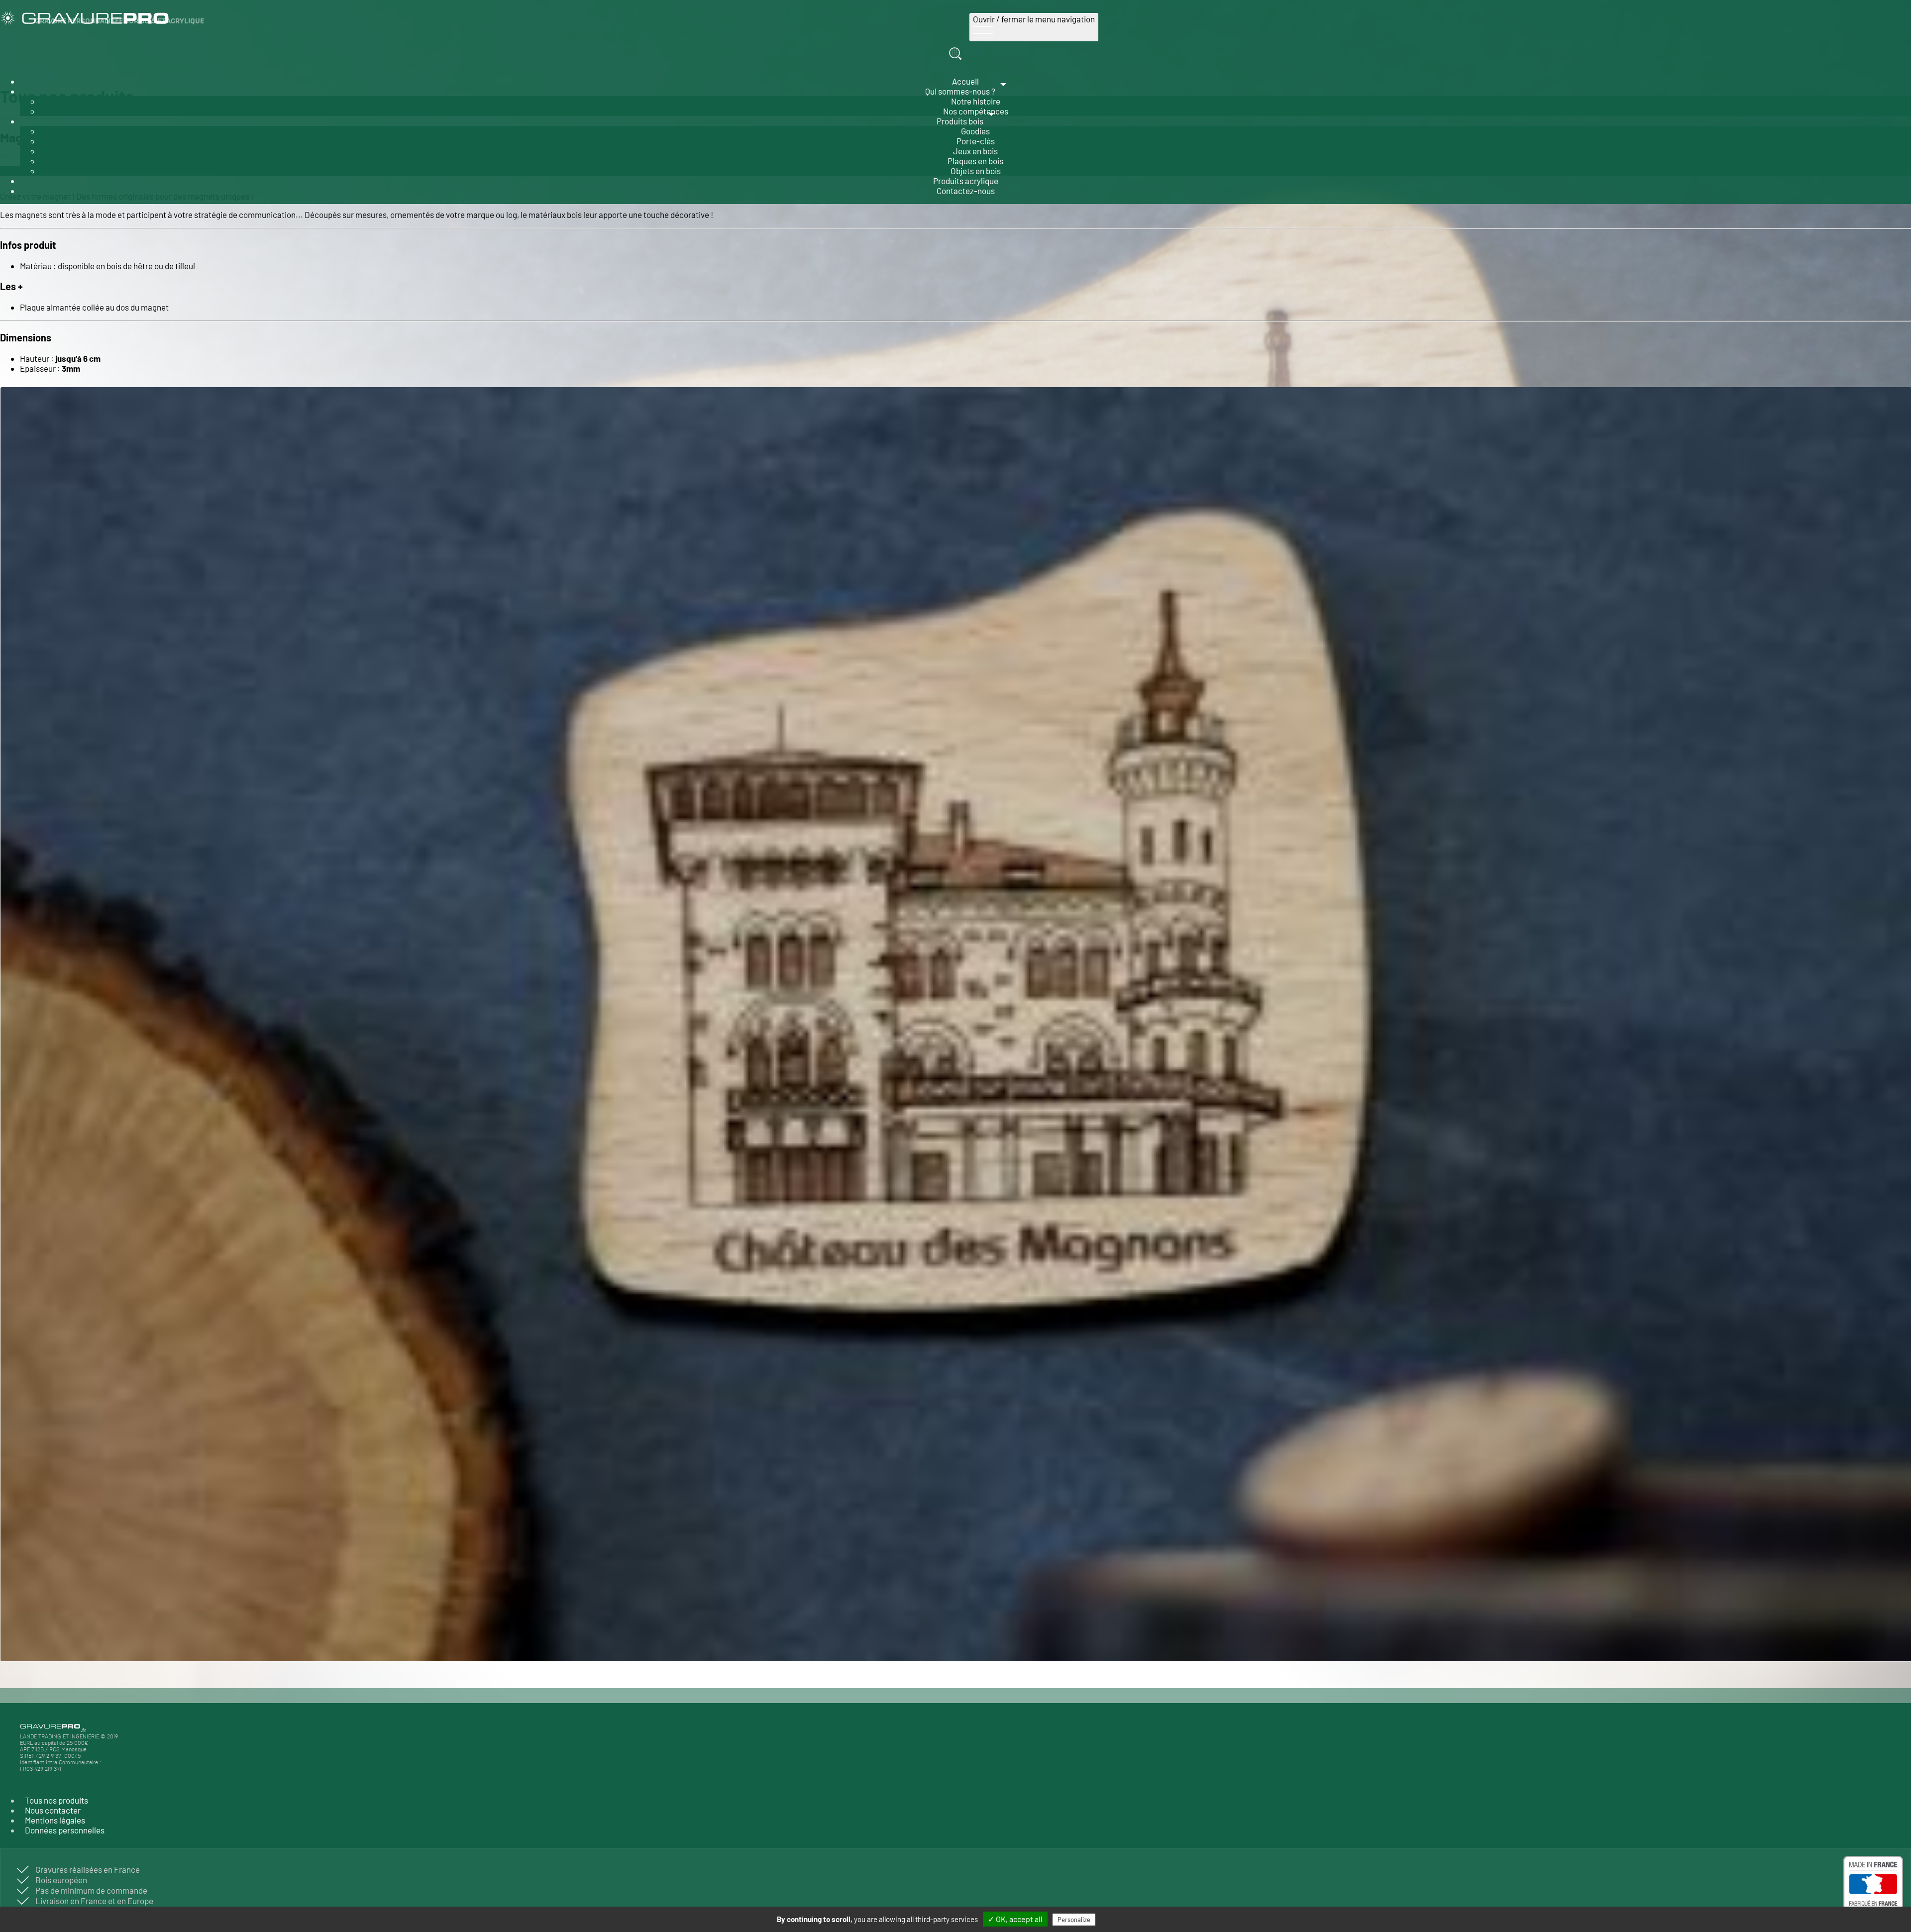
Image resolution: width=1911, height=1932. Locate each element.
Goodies (975, 131)
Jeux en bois (975, 151)
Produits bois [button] (960, 121)
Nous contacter (53, 1810)
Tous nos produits (56, 1800)
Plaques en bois (975, 161)
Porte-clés (976, 141)
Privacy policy (1120, 1919)
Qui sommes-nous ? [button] (960, 91)
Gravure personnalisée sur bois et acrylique (119, 21)
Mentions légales (55, 1820)
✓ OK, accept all (1015, 1919)
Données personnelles (65, 1830)
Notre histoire (976, 101)
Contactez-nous (966, 191)
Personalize (1074, 1920)
